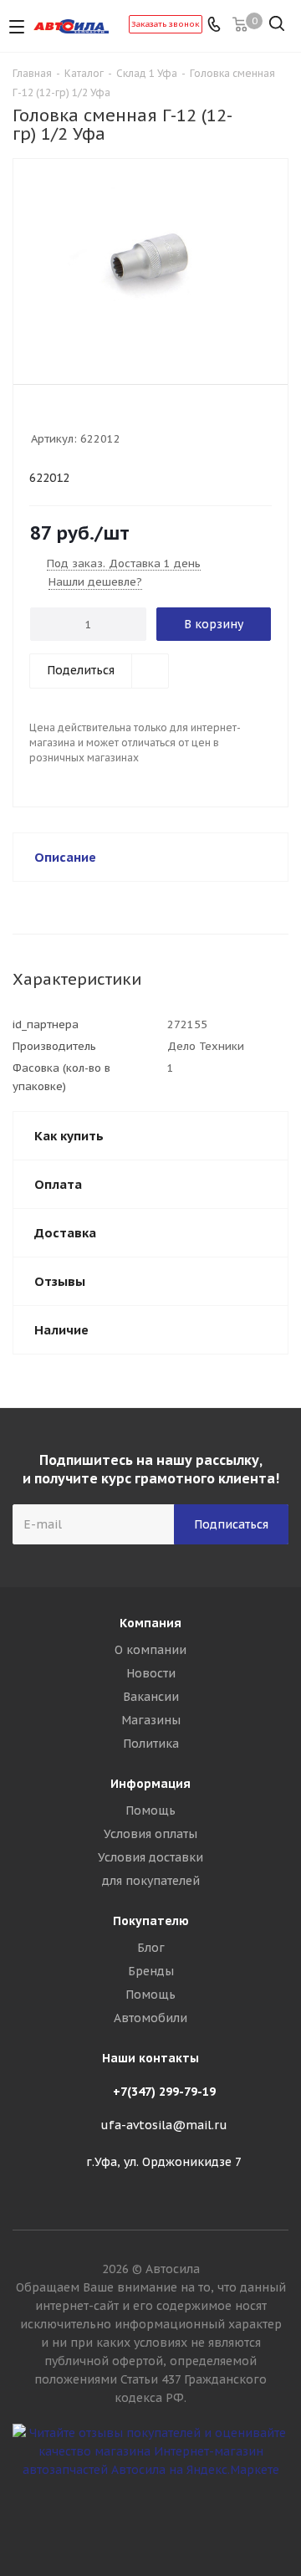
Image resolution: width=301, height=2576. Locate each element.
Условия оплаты (150, 1834)
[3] (71, 417)
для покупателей (151, 1881)
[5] (102, 417)
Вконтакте (150, 2517)
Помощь (150, 1810)
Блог (151, 1948)
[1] (39, 417)
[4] (87, 417)
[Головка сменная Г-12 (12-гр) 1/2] (150, 264)
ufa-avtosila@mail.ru (164, 2125)
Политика (151, 1744)
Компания (150, 1623)
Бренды (151, 1971)
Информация (150, 1784)
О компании (150, 1650)
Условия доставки (150, 1857)
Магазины (151, 1720)
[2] (55, 417)
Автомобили (150, 2018)
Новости (151, 1673)
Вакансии (151, 1697)
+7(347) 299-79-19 (164, 2092)
